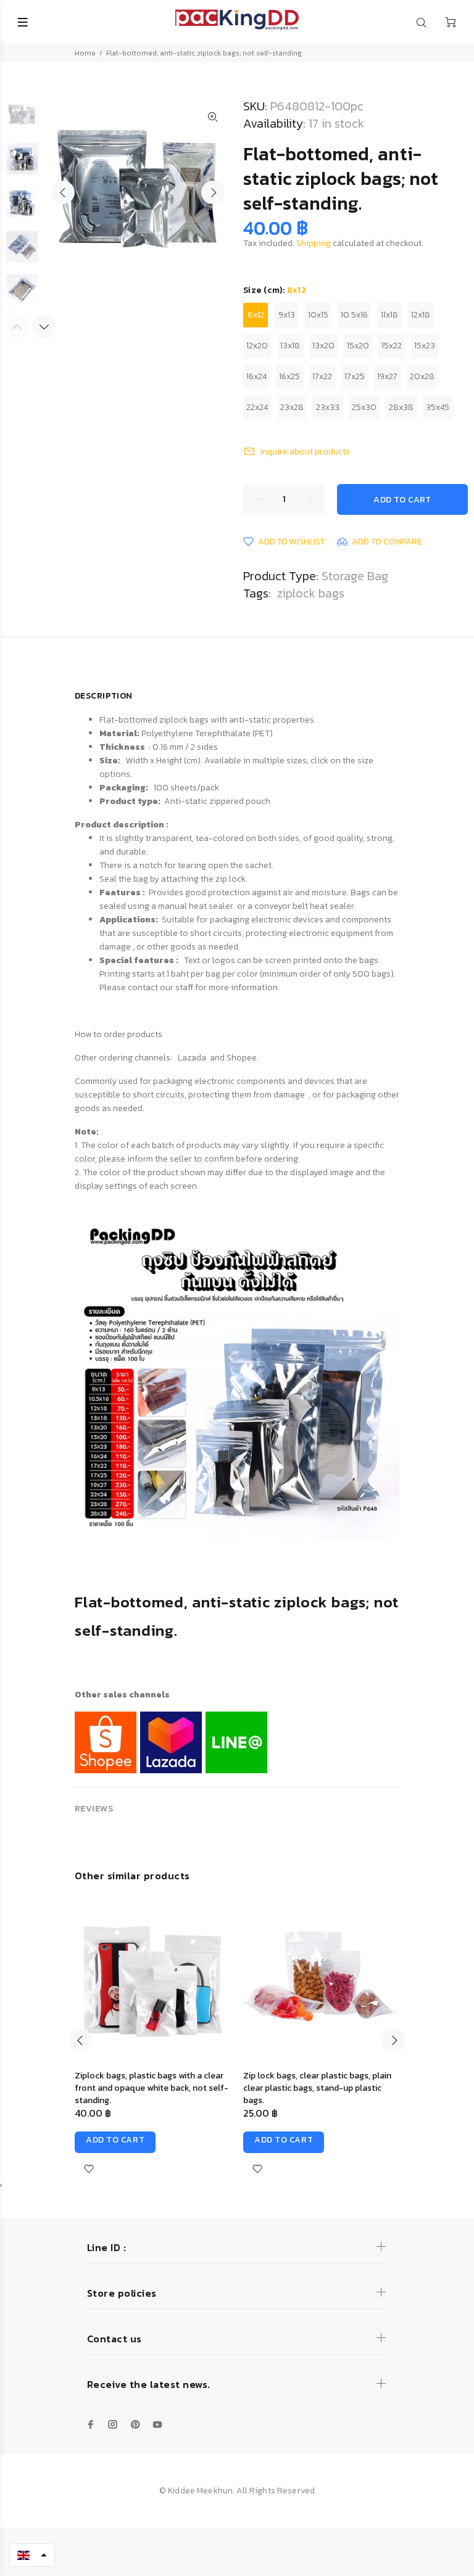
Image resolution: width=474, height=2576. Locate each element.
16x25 (289, 376)
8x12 (256, 315)
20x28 (422, 376)
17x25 (355, 376)
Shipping (314, 243)
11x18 (389, 315)
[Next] (44, 327)
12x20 (257, 346)
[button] (32, 2555)
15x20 (358, 346)
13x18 (290, 346)
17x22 (322, 376)
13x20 (323, 346)
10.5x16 (354, 315)
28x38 (401, 407)
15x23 (425, 346)
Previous (63, 192)
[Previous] (80, 2040)
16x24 (256, 376)
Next (213, 192)
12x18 (421, 315)
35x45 (438, 407)
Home (85, 53)
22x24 (257, 407)
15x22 (392, 346)
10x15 (318, 315)
